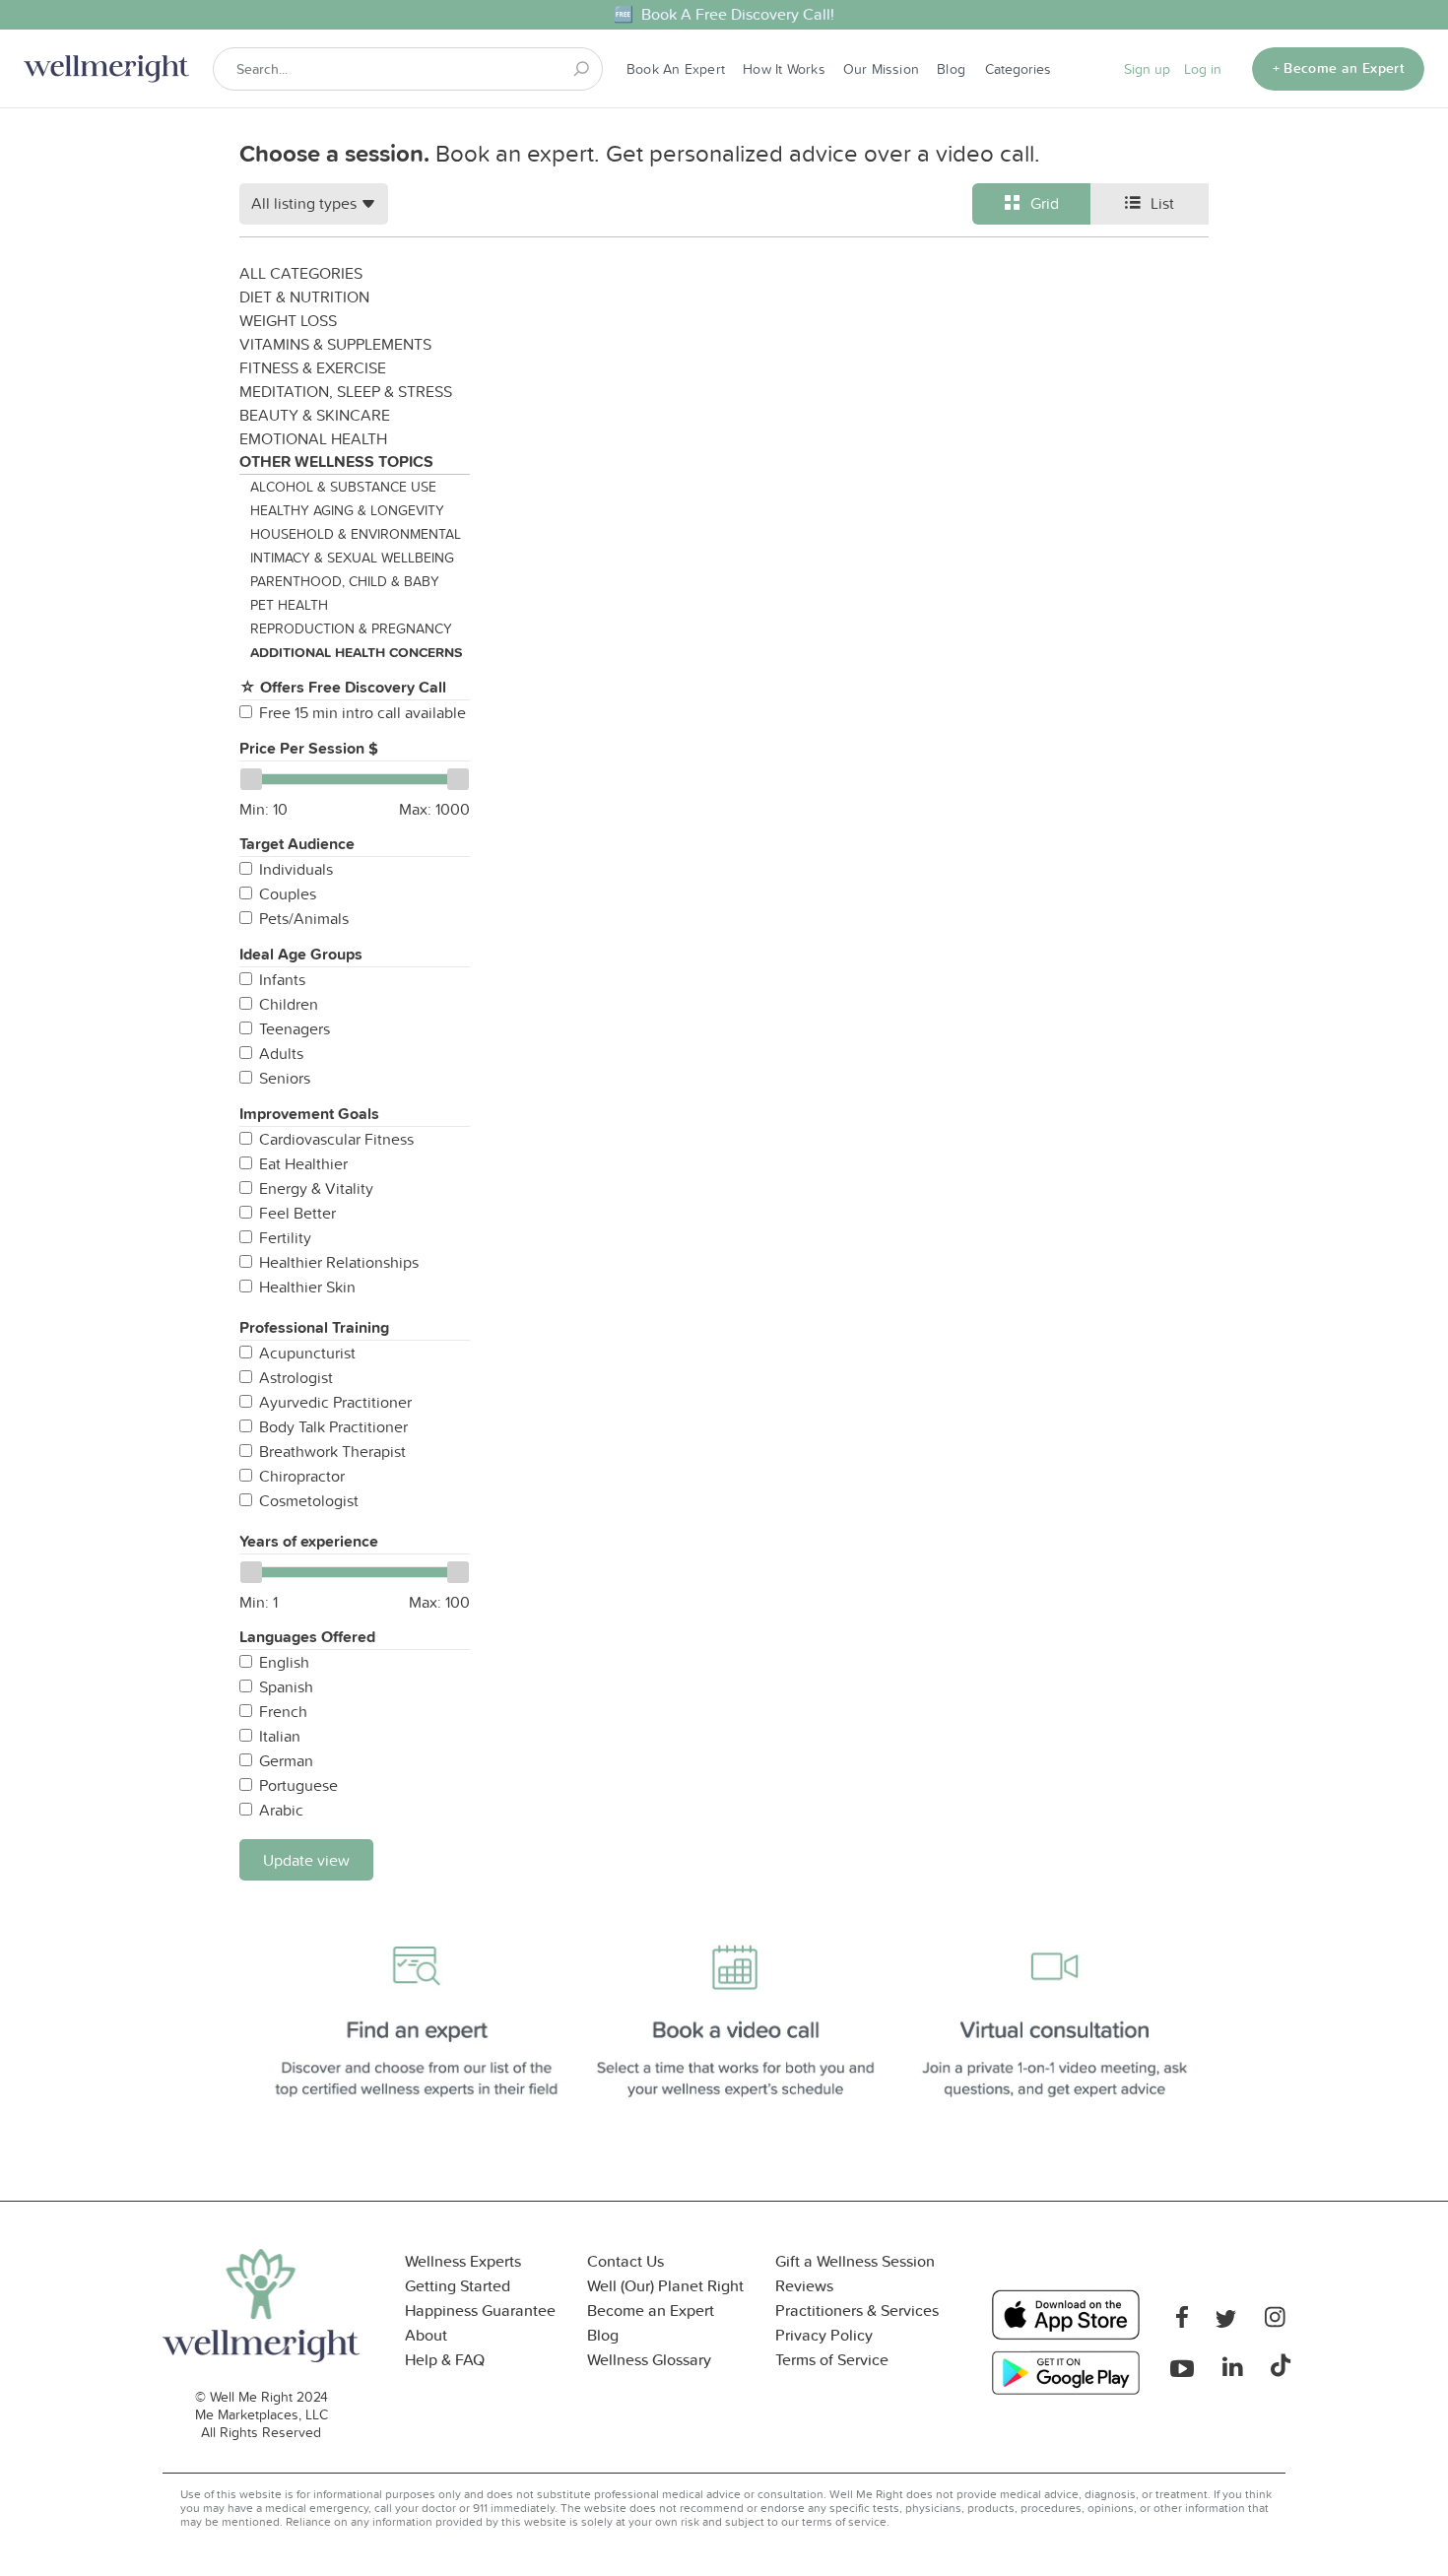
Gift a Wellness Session (855, 2261)
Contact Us (625, 2261)
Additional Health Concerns (356, 652)
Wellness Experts (463, 2261)
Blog (951, 69)
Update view (306, 1860)
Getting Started (458, 2286)
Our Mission (881, 69)
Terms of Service (832, 2360)
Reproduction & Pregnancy (351, 628)
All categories (301, 273)
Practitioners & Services (857, 2311)
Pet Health (289, 605)
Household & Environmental (356, 534)
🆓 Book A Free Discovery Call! (724, 14)
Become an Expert (651, 2311)
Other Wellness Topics (336, 462)
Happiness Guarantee (480, 2311)
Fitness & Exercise (313, 367)
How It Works (784, 69)
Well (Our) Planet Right (665, 2286)
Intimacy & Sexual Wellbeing (352, 558)
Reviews (804, 2286)
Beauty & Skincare (315, 415)
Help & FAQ (445, 2360)
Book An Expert (676, 69)
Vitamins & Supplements (335, 344)
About (426, 2335)
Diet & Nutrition (304, 297)
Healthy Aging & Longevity (347, 510)
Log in (1203, 69)
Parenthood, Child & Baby (345, 581)
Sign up (1147, 69)
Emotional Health (313, 438)
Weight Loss (288, 320)
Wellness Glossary (649, 2360)
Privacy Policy (824, 2335)
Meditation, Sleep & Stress (346, 391)
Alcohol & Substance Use (343, 487)
